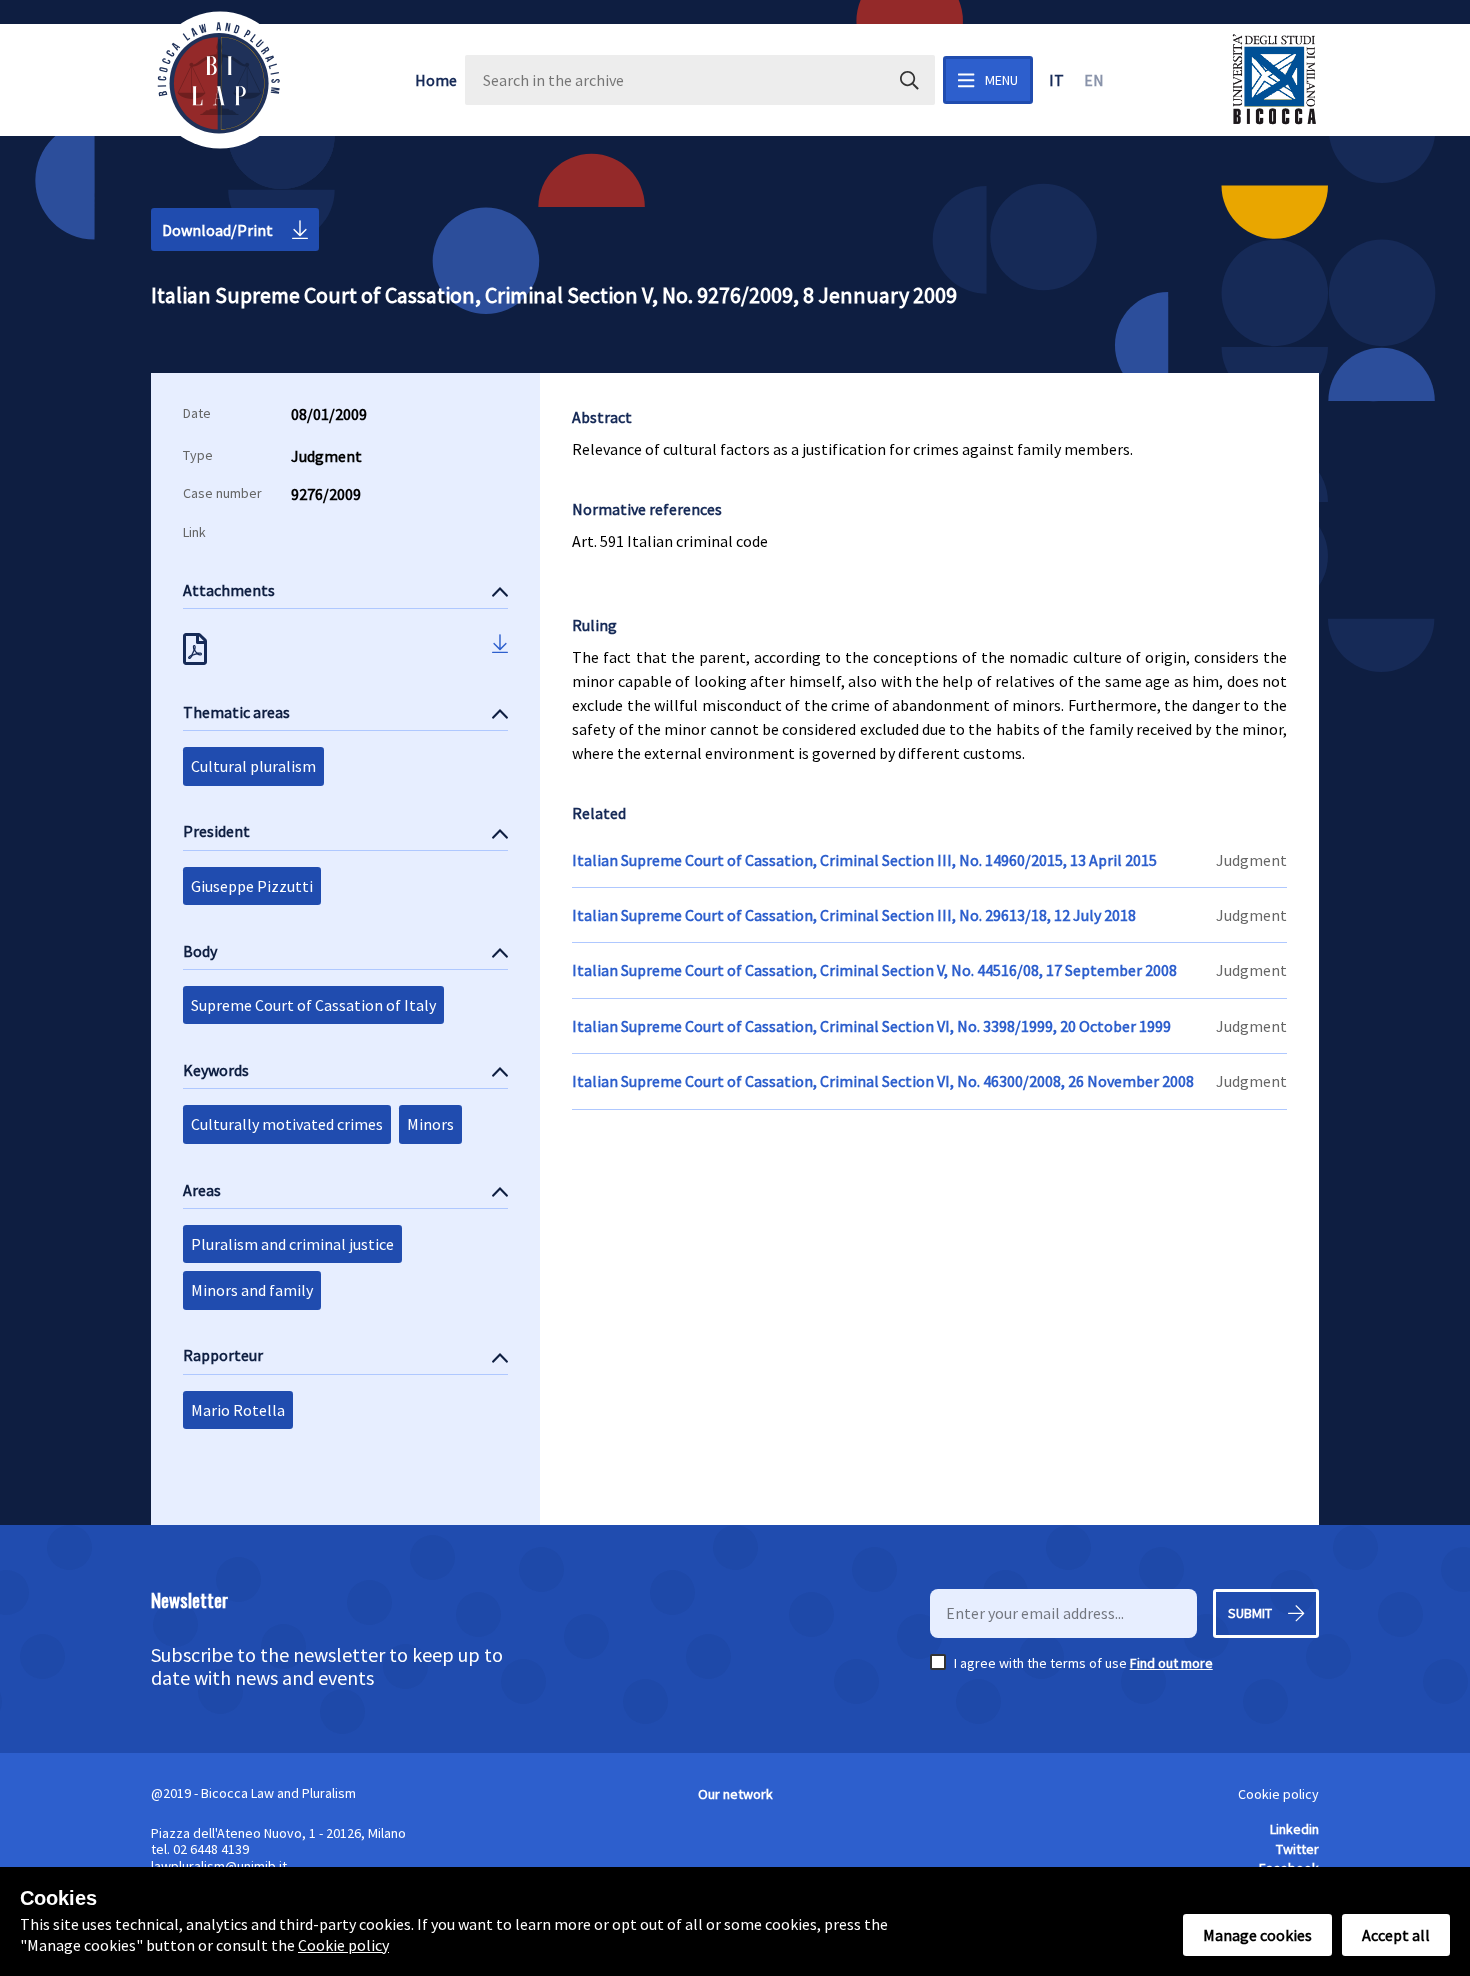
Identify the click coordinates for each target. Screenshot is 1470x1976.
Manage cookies (1257, 1935)
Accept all (1396, 1935)
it (1056, 80)
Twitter (1297, 1849)
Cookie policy (1278, 1794)
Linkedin (1294, 1829)
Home (436, 80)
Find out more (1171, 1663)
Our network (735, 1794)
